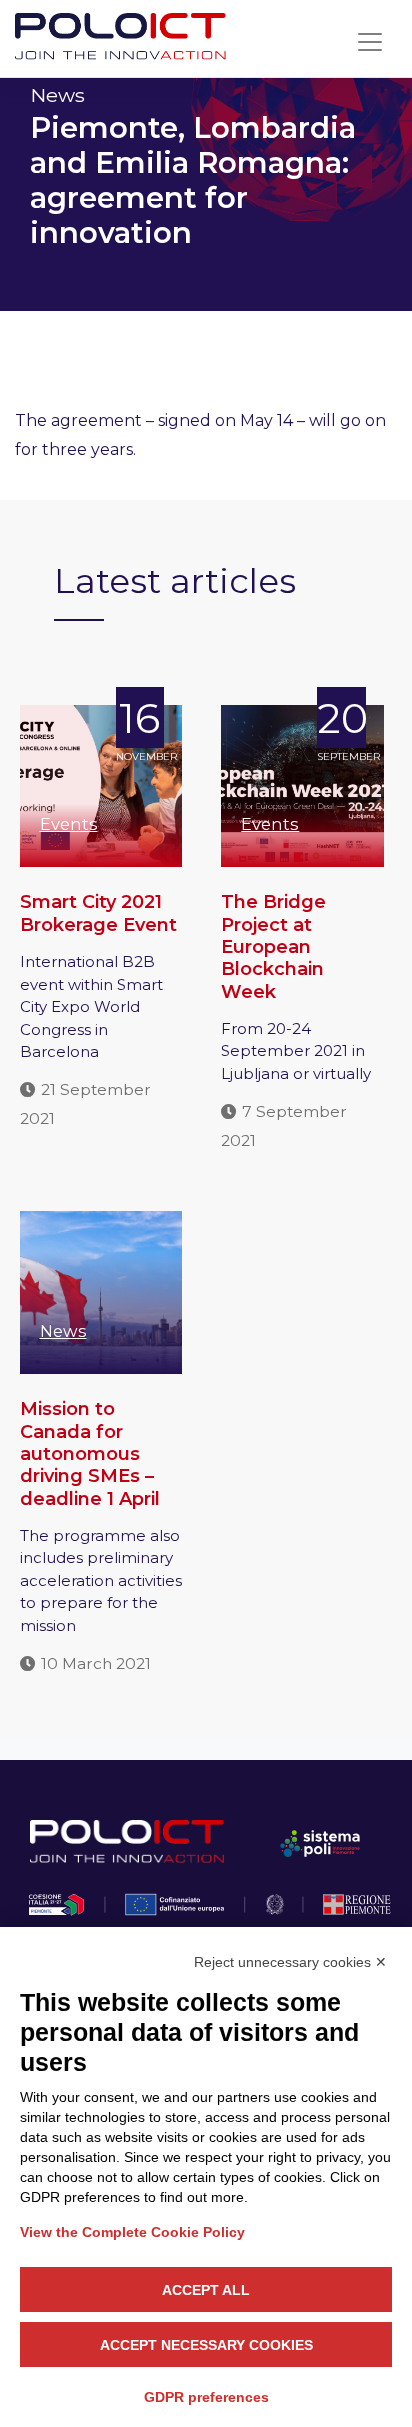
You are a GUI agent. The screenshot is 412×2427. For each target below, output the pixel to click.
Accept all (206, 2290)
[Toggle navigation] (370, 42)
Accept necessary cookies (206, 2345)
